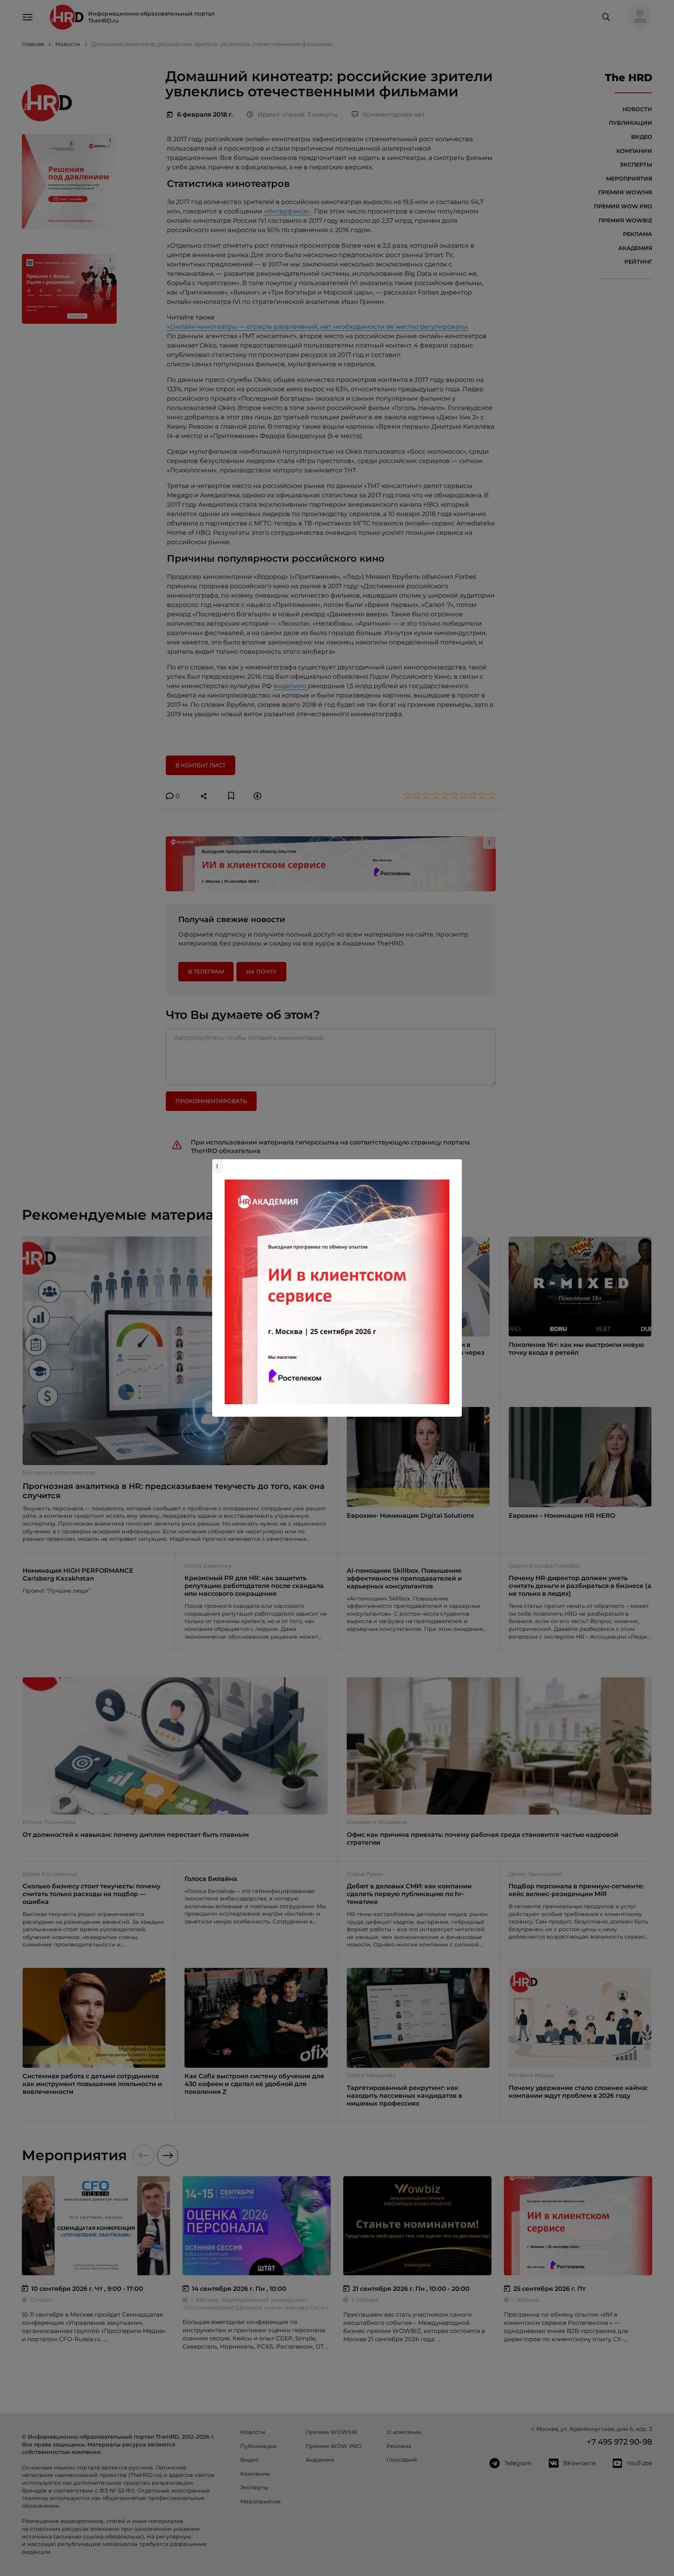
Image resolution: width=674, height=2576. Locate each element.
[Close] (454, 1163)
